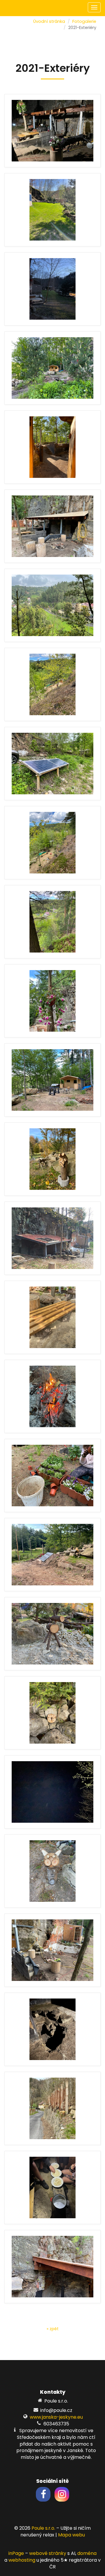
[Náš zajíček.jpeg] (52, 1871)
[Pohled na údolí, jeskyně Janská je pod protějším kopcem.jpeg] (52, 605)
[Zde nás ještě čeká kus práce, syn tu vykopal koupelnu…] (52, 1950)
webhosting (22, 2560)
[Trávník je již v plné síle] (52, 210)
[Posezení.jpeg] (52, 1317)
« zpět (53, 2329)
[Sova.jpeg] (52, 1713)
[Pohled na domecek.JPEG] (52, 1080)
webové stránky (48, 2553)
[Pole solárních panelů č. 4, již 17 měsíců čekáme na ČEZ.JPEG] (52, 1555)
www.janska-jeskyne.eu (56, 2417)
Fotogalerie (84, 21)
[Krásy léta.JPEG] (52, 1001)
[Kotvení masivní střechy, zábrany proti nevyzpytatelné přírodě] (52, 2267)
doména (87, 2553)
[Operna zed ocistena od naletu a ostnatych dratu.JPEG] (52, 2108)
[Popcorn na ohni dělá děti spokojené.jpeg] (52, 2187)
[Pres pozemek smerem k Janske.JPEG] (52, 843)
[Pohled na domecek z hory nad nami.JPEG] (52, 684)
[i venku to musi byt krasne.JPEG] (52, 1476)
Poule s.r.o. (43, 2528)
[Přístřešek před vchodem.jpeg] (52, 526)
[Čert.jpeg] (52, 1159)
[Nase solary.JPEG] (52, 764)
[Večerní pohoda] (52, 289)
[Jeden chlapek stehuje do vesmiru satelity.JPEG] (52, 1792)
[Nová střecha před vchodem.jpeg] (52, 1238)
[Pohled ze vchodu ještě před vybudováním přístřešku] (52, 447)
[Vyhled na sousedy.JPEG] (52, 922)
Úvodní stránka (49, 21)
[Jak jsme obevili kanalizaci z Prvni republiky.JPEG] (52, 2029)
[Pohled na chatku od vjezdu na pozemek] (52, 368)
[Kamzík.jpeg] (52, 1634)
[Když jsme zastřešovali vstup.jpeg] (52, 131)
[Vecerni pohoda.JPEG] (52, 1396)
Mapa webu (71, 2535)
